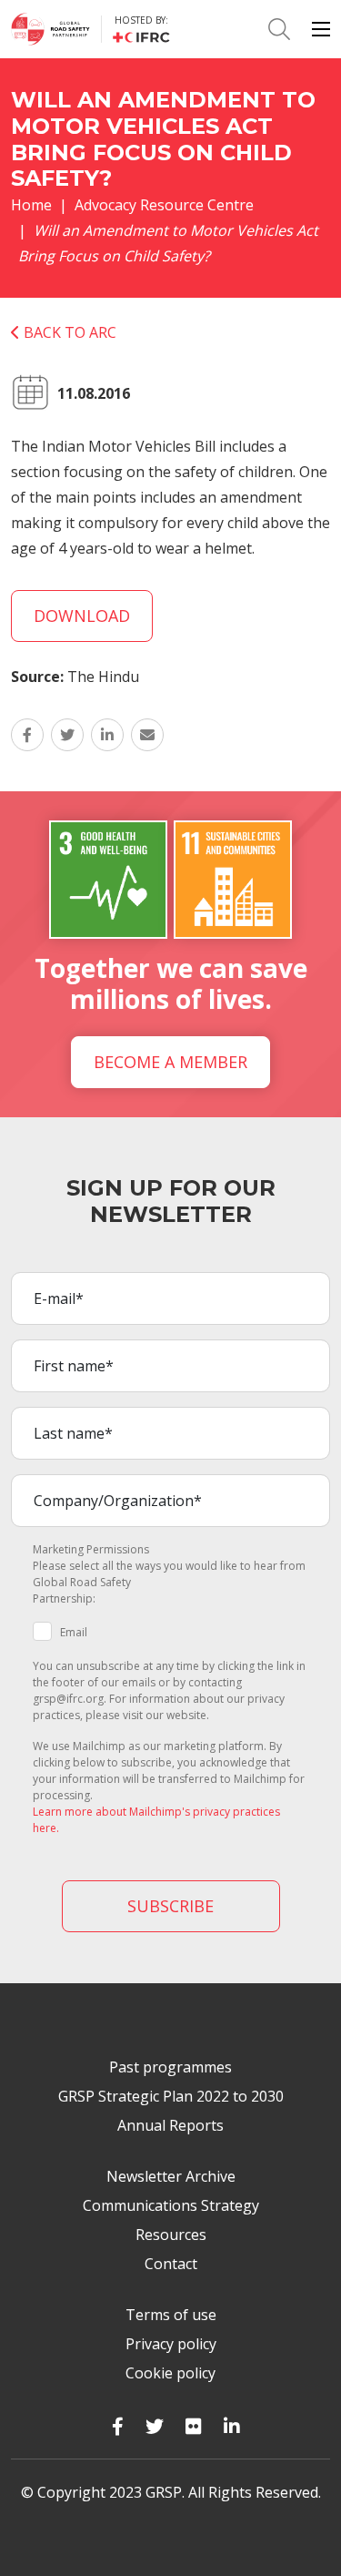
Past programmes (170, 2067)
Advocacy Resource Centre (164, 205)
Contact (171, 2264)
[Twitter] (155, 2426)
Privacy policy (171, 2344)
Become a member (170, 1062)
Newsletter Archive (171, 2176)
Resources (171, 2235)
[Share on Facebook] (27, 735)
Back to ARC (68, 332)
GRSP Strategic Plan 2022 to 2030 (171, 2096)
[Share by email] (147, 735)
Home (31, 205)
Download (82, 616)
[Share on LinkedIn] (107, 735)
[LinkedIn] (232, 2426)
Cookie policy (170, 2373)
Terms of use (171, 2315)
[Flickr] (194, 2426)
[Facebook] (118, 2426)
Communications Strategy (171, 2205)
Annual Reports (170, 2125)
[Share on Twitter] (67, 735)
